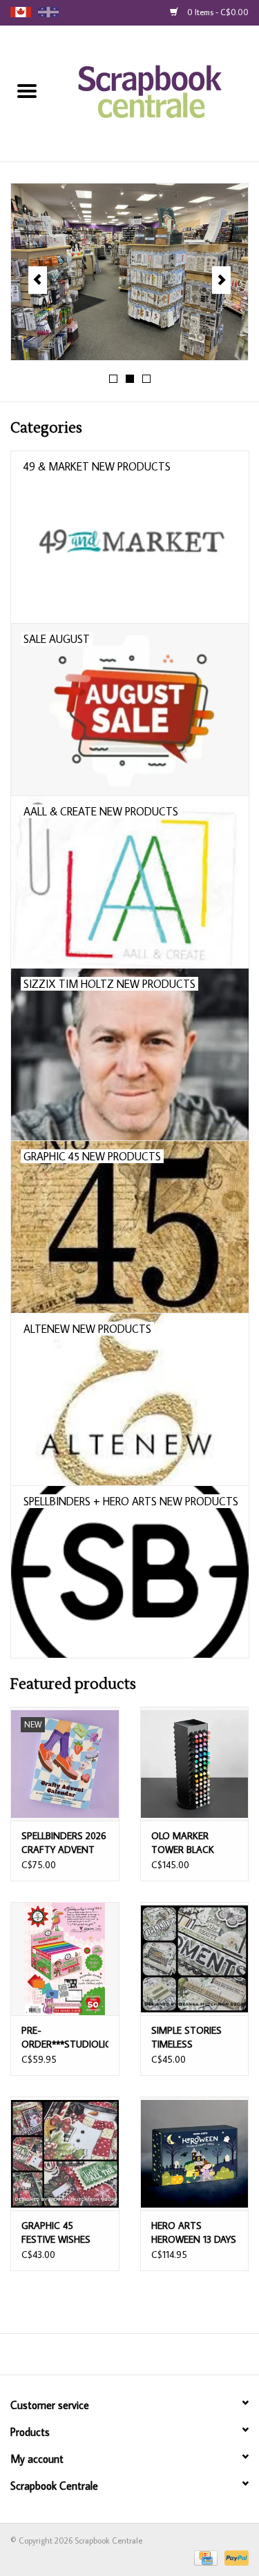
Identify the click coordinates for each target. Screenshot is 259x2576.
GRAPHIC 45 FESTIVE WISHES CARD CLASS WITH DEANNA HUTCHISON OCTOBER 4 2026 (62, 2233)
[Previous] (38, 280)
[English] (21, 12)
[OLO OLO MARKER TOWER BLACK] (195, 1764)
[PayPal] (234, 2557)
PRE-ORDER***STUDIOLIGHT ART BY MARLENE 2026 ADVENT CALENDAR (65, 2038)
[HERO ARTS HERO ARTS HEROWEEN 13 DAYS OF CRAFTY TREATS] (195, 2153)
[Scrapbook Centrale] (156, 92)
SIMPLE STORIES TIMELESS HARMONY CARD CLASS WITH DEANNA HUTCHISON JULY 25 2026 (188, 2038)
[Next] (221, 280)
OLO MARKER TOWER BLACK (183, 1843)
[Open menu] (27, 90)
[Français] (48, 12)
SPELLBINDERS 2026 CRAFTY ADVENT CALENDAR (64, 1843)
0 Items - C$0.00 (217, 12)
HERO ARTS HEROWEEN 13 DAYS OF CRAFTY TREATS (194, 2233)
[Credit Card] (204, 2557)
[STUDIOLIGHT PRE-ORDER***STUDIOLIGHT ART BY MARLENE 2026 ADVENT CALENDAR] (65, 1959)
